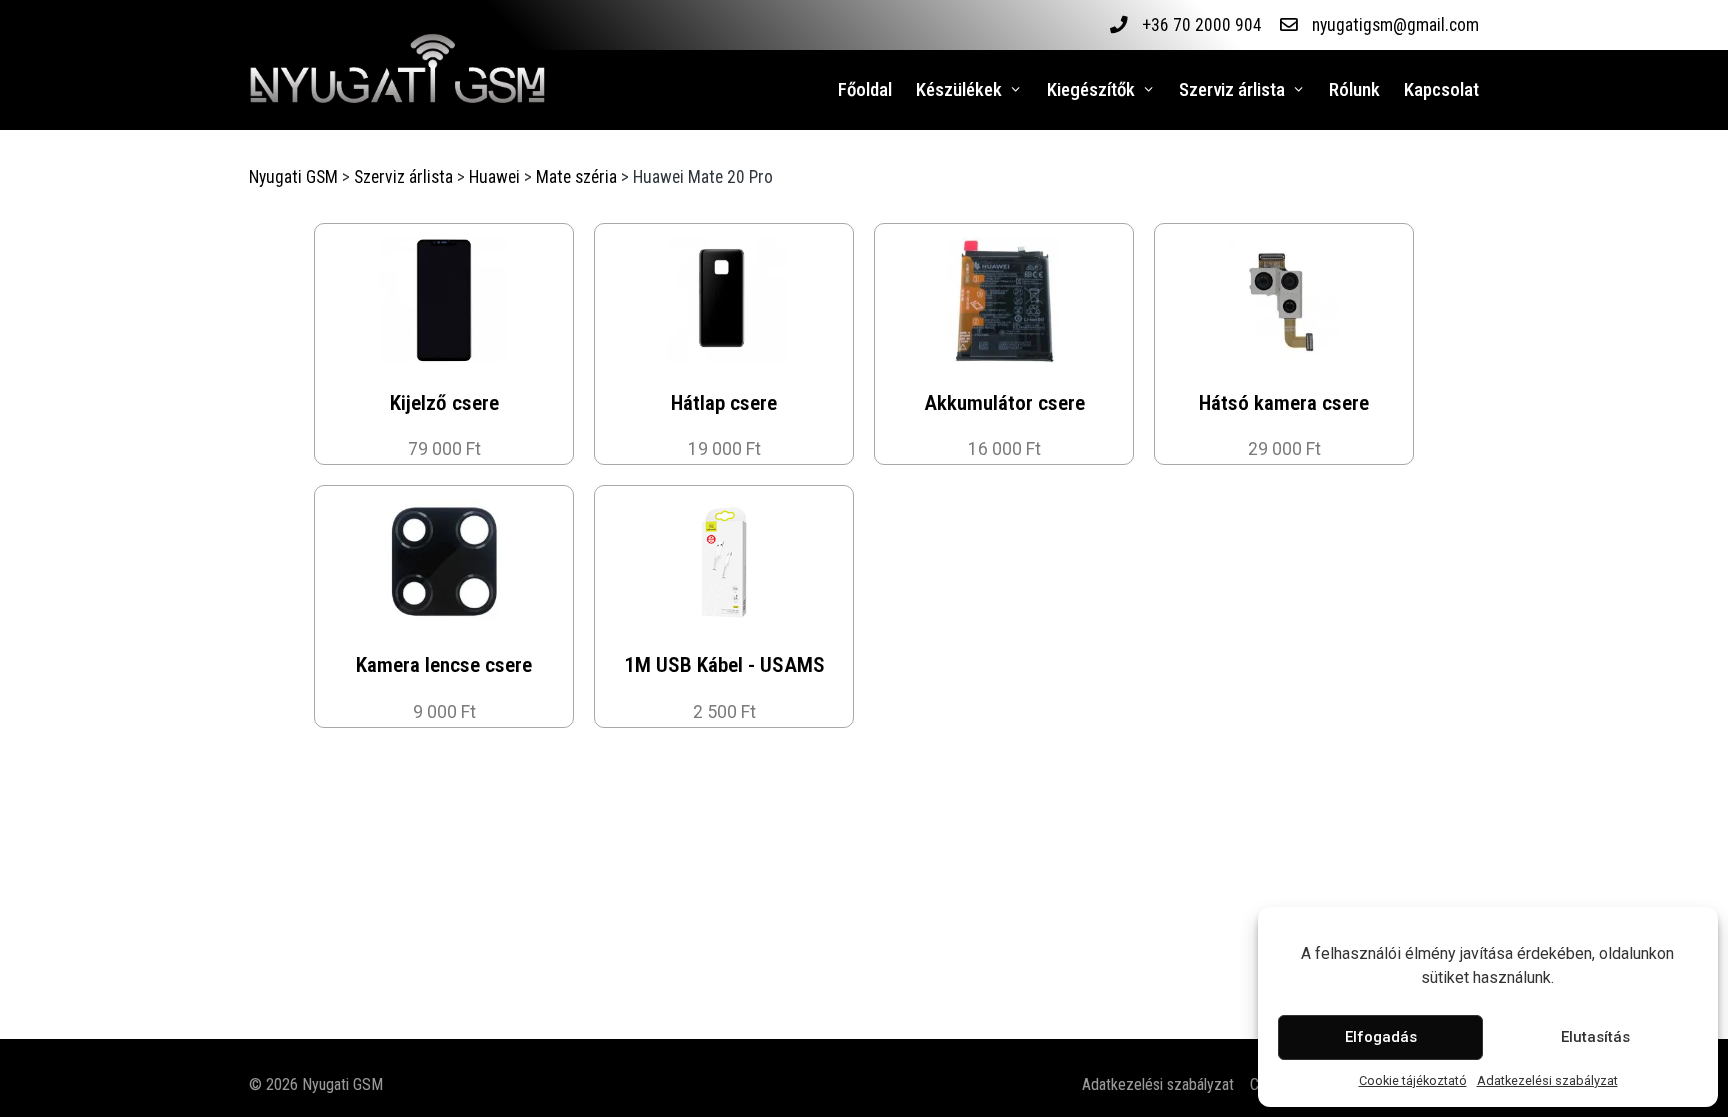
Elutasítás (1595, 1037)
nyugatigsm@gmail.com (1395, 25)
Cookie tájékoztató (1413, 1080)
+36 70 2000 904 (1202, 25)
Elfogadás (1381, 1037)
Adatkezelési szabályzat (1547, 1080)
